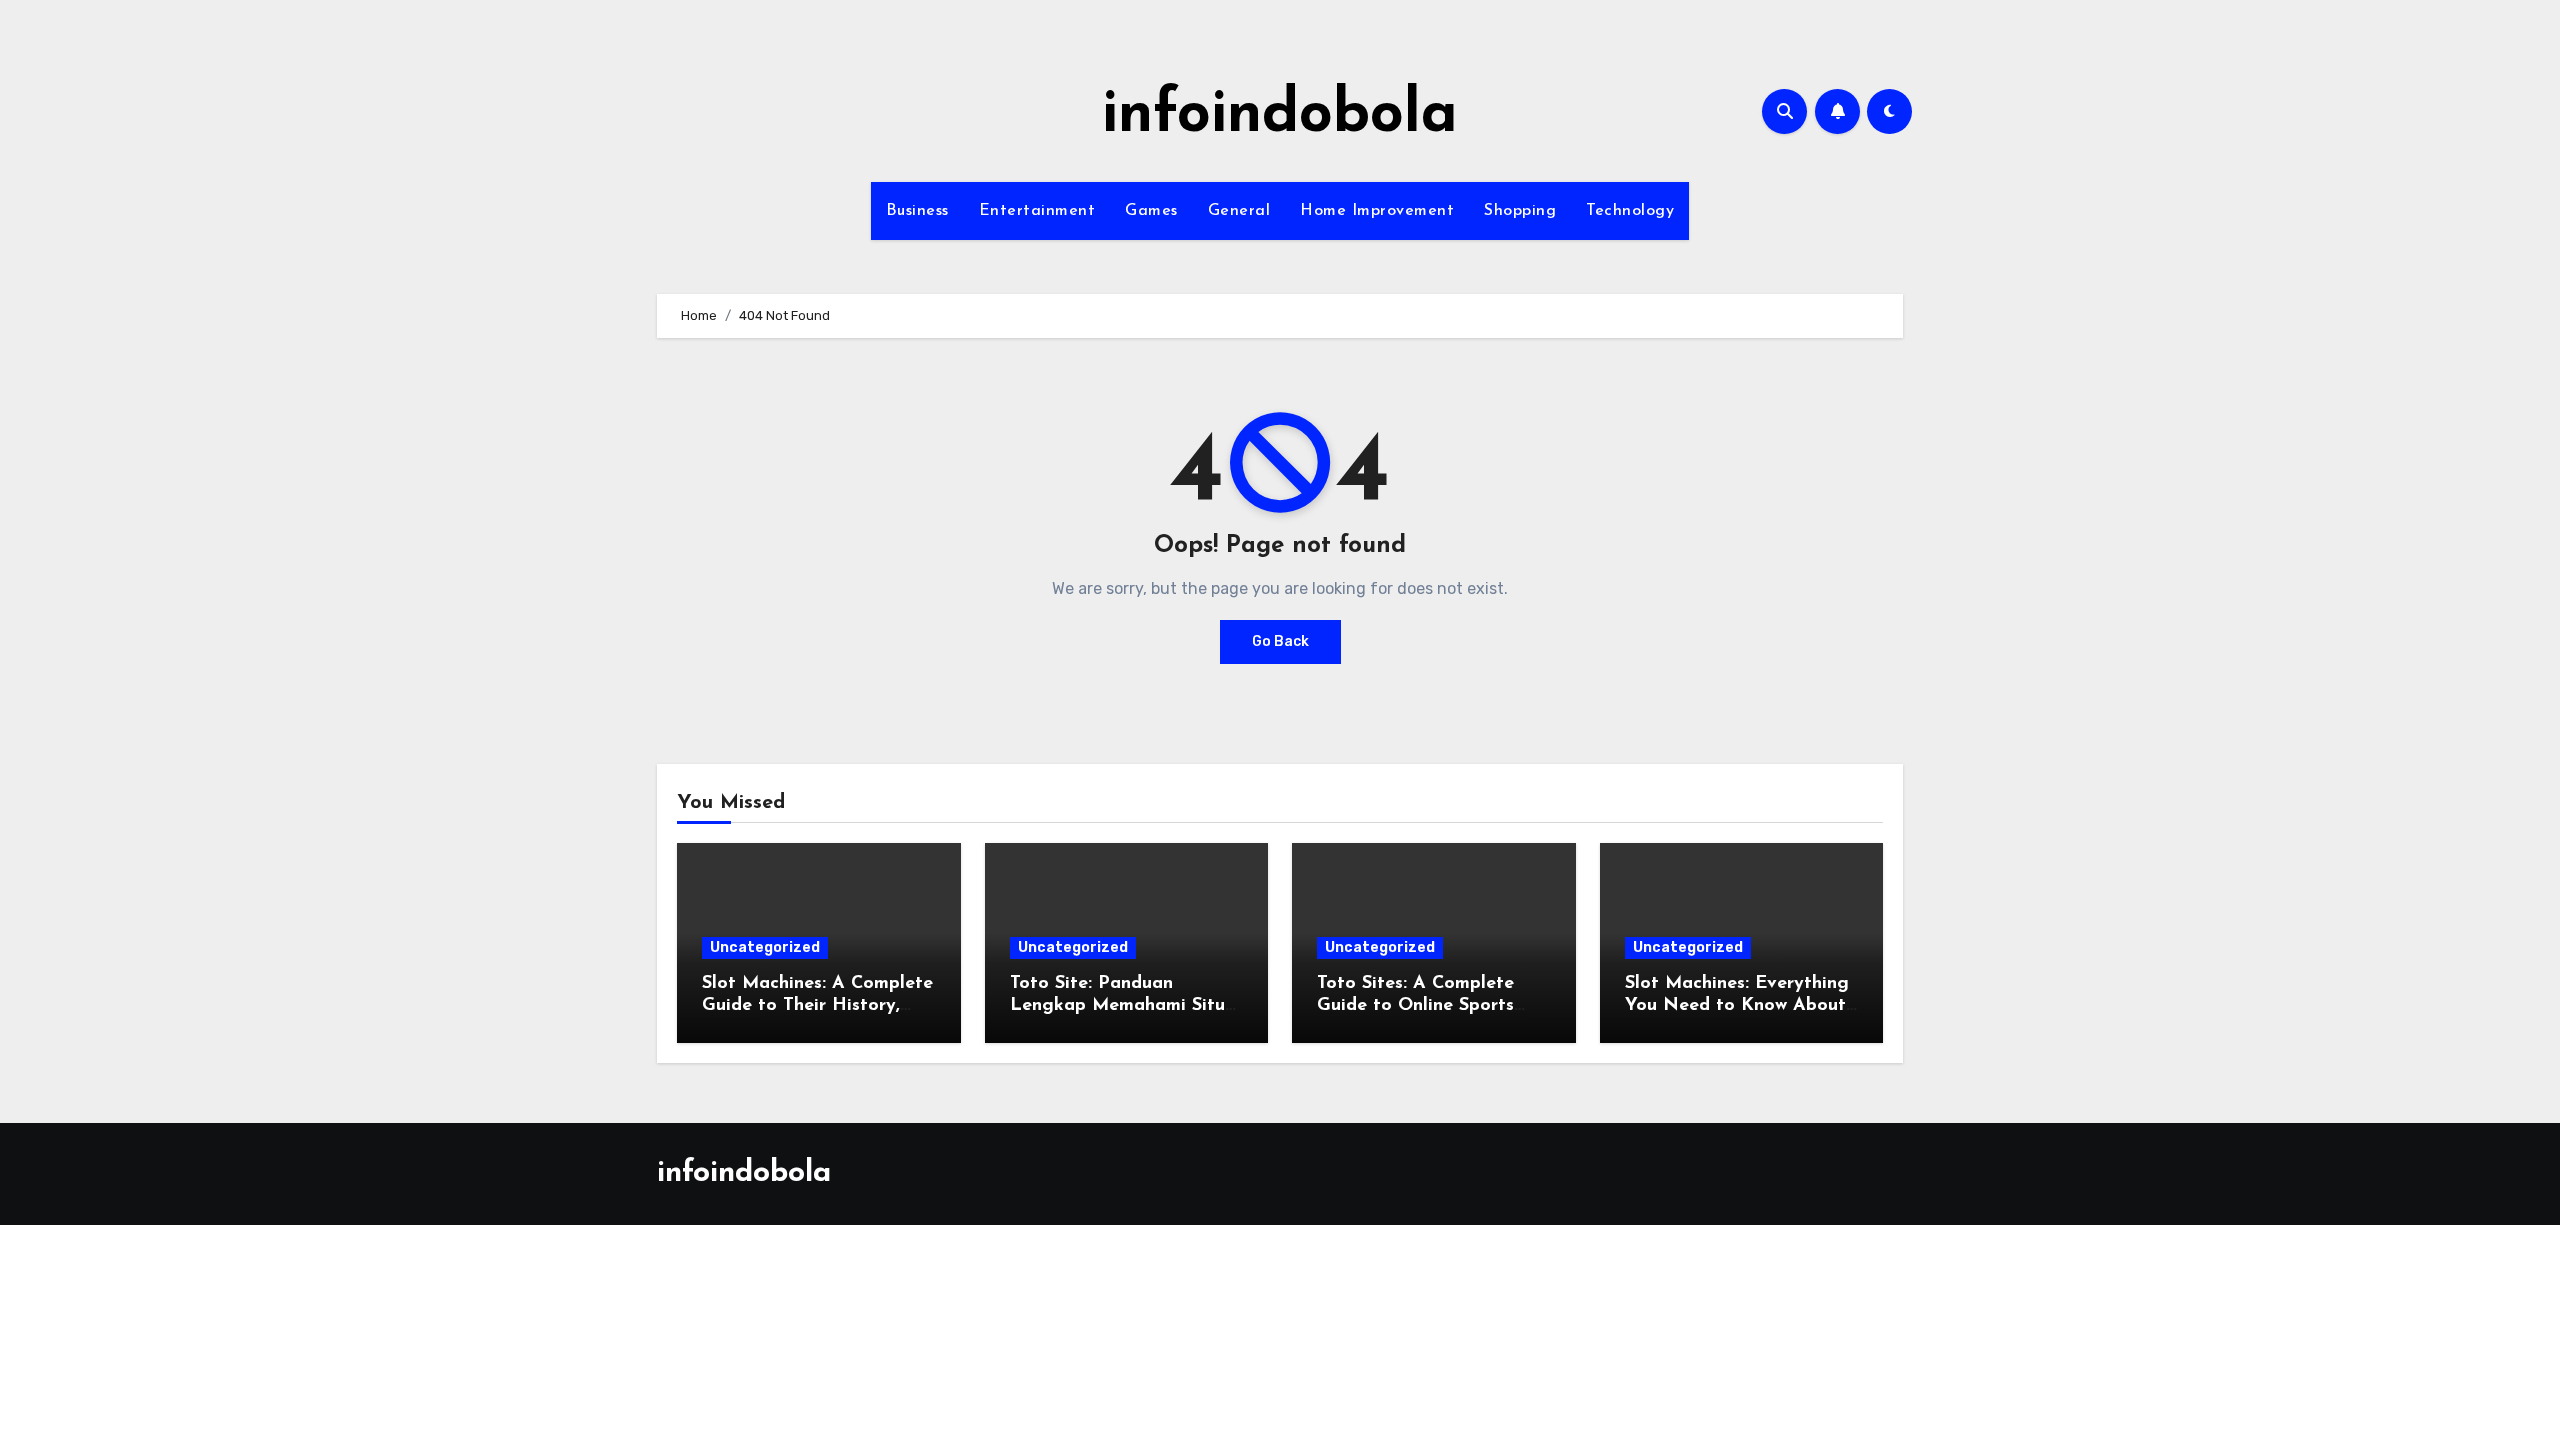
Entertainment (1037, 211)
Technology (1630, 211)
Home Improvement (1377, 211)
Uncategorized (765, 947)
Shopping (1520, 211)
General (1239, 211)
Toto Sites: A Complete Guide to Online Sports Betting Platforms (1415, 1005)
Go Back (1280, 641)
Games (1151, 211)
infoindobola (1280, 116)
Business (917, 211)
